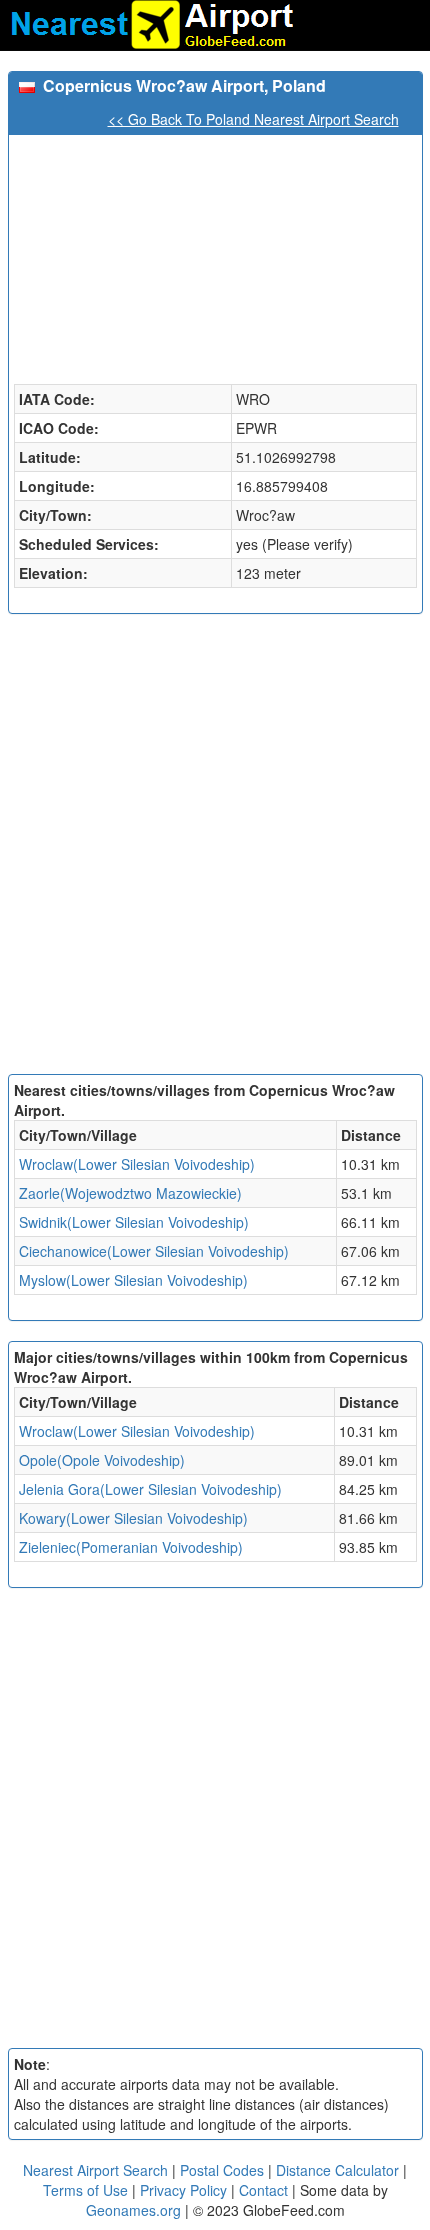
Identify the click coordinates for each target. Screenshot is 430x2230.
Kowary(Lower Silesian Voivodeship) (133, 1518)
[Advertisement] (215, 849)
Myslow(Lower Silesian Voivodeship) (133, 1280)
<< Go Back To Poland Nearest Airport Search (253, 119)
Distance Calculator (337, 2170)
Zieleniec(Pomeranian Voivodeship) (131, 1547)
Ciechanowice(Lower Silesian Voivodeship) (154, 1251)
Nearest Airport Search (95, 2170)
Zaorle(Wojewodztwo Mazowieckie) (130, 1193)
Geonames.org (133, 2210)
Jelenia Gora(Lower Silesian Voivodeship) (150, 1489)
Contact (263, 2190)
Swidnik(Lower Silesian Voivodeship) (134, 1222)
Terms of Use (87, 2190)
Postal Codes (222, 2170)
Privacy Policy (185, 2190)
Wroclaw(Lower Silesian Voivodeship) (137, 1164)
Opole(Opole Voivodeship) (102, 1460)
